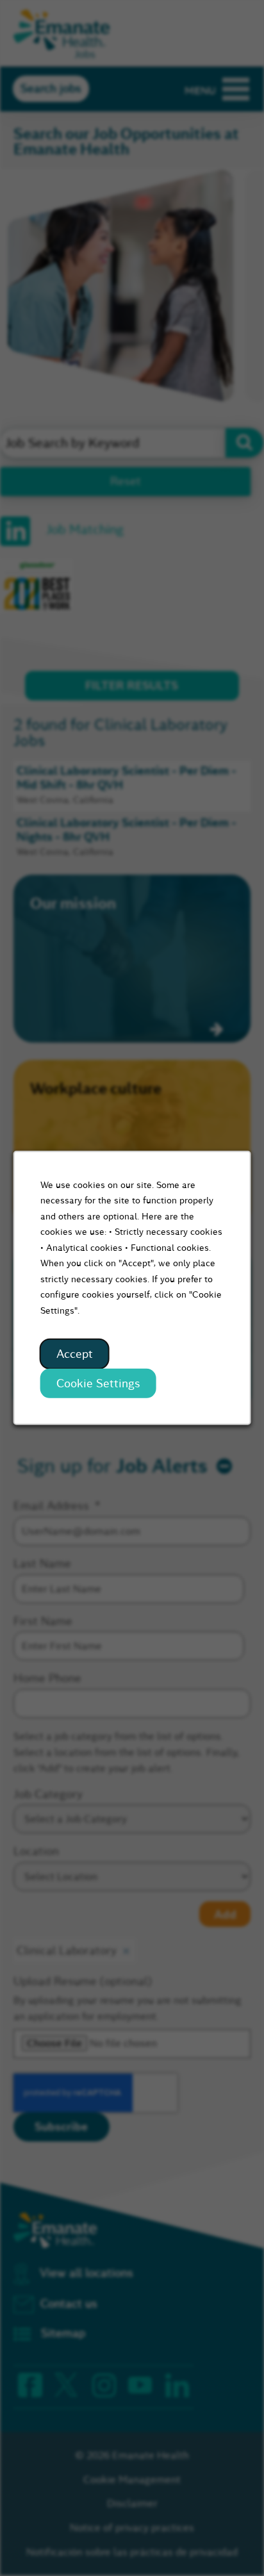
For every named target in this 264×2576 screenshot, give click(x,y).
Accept (75, 1354)
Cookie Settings (98, 1383)
